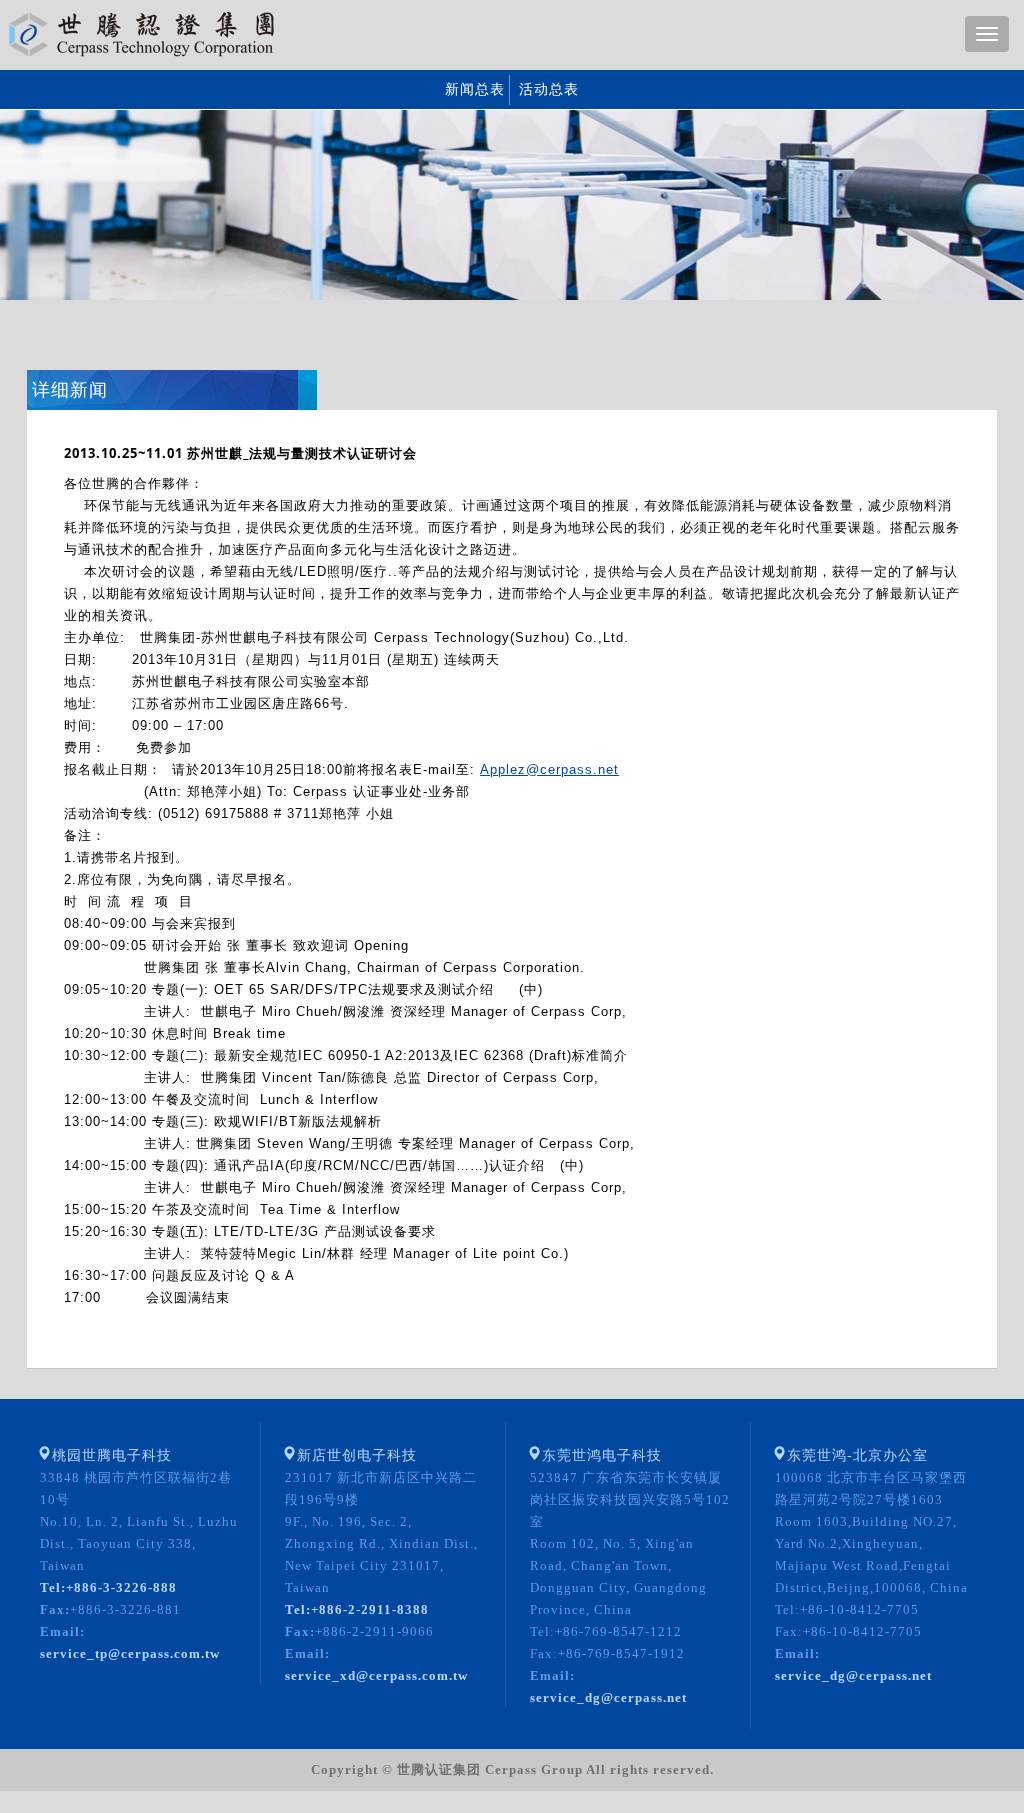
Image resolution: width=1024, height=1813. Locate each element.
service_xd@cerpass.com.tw (376, 1675)
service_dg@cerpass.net (608, 1697)
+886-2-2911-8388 (357, 1609)
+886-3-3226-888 (108, 1587)
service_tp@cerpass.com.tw (130, 1653)
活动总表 (549, 89)
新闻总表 (475, 89)
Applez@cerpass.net (549, 769)
